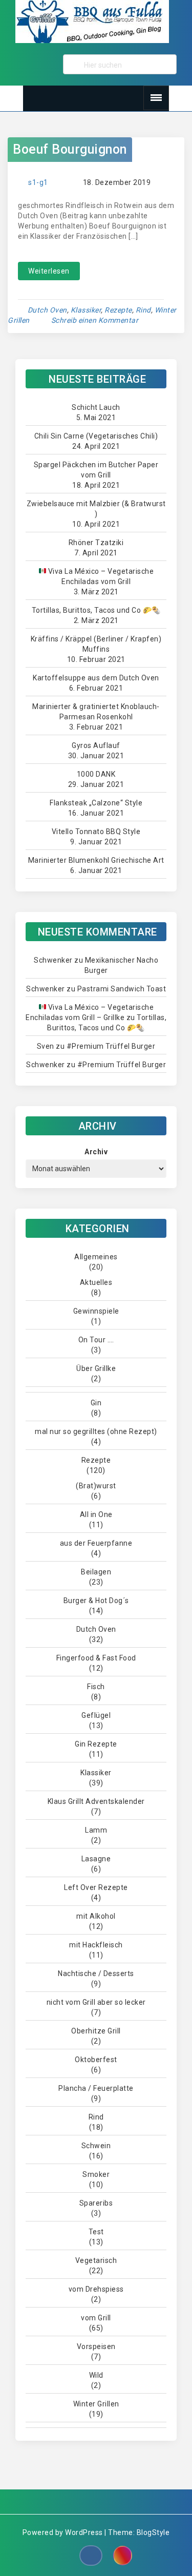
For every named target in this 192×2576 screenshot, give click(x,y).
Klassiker (86, 310)
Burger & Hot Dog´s (96, 1601)
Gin (96, 1403)
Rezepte (118, 310)
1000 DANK (96, 774)
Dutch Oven (47, 310)
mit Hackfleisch (96, 1945)
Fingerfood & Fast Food (96, 1658)
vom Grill (96, 2318)
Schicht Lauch (96, 407)
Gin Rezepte (96, 1744)
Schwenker (53, 960)
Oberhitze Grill (96, 2031)
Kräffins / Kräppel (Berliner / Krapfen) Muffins (96, 644)
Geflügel (96, 1715)
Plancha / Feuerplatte (96, 2088)
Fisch (96, 1687)
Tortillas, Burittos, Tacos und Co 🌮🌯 (96, 610)
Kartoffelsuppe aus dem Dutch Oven (96, 678)
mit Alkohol (96, 1916)
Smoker (96, 2174)
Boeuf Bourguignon (70, 149)
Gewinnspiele (96, 1311)
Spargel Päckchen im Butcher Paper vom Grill (96, 470)
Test (96, 2232)
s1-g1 (38, 182)
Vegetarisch (96, 2260)
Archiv (96, 1152)
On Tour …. (96, 1340)
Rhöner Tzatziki (96, 543)
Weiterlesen (49, 271)
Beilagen (96, 1572)
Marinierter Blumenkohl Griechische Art (96, 860)
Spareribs (96, 2203)
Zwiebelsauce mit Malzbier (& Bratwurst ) (96, 509)
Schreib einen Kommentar (95, 320)
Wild (96, 2375)
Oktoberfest (96, 2060)
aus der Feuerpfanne (96, 1543)
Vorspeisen (96, 2346)
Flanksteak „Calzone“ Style (96, 803)
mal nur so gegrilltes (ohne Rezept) (96, 1431)
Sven (46, 1046)
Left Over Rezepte (96, 1887)
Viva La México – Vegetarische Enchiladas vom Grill (100, 576)
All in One (96, 1514)
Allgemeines (96, 1257)
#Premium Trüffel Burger (111, 1046)
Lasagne (96, 1859)
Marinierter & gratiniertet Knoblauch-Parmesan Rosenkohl (96, 712)
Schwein (96, 2146)
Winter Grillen (96, 2404)
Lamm (96, 1830)
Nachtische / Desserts (96, 1973)
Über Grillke (96, 1368)
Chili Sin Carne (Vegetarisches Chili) (96, 436)
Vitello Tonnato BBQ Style (96, 832)
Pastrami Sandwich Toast (122, 989)
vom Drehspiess (96, 2289)
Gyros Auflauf (96, 745)
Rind (143, 310)
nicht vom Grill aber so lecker (96, 2002)
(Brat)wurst (96, 1486)
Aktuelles (96, 1282)
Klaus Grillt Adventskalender (96, 1801)
